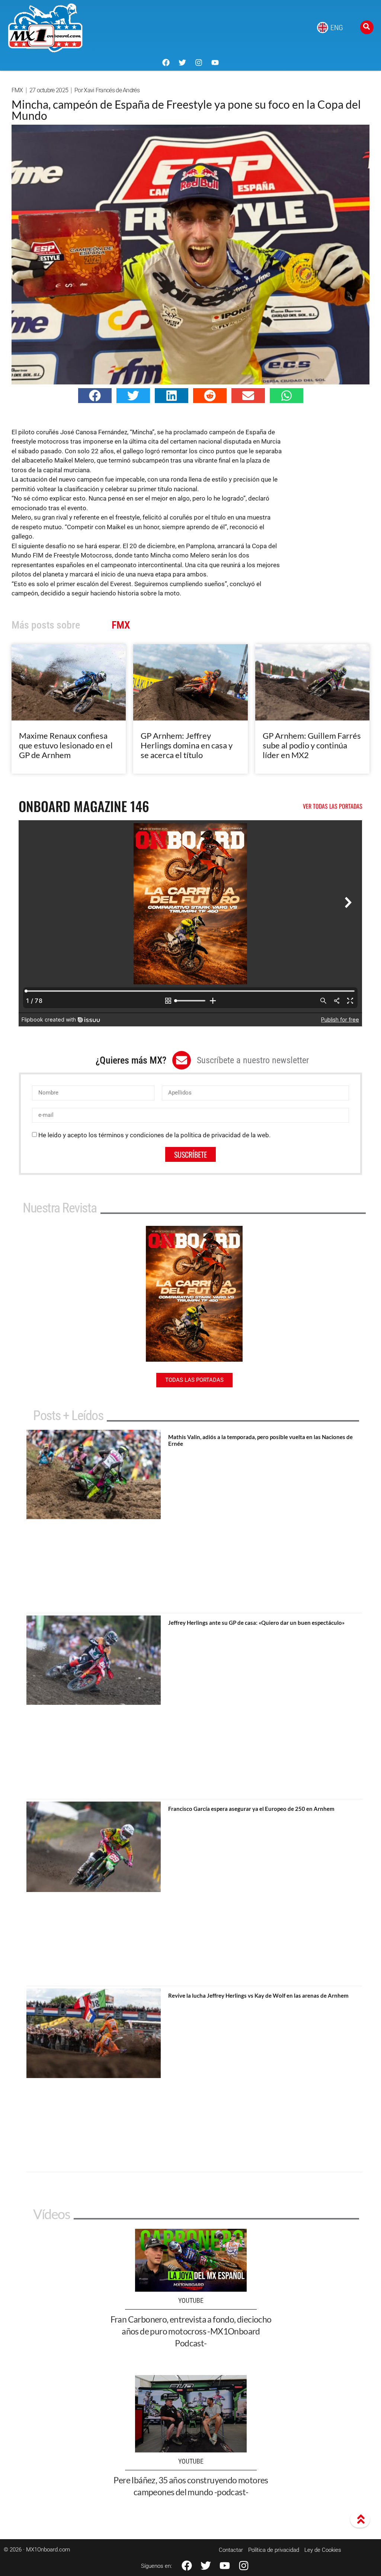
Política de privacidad (274, 2550)
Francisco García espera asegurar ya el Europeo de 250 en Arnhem (251, 1809)
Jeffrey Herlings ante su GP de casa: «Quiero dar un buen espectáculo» (256, 1623)
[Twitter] (182, 63)
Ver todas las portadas (333, 806)
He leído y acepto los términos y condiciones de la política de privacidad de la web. (154, 1135)
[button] (95, 396)
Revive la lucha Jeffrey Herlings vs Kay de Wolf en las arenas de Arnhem (258, 1995)
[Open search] (367, 27)
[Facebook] (166, 63)
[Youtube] (215, 63)
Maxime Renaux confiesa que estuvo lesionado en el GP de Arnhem (66, 745)
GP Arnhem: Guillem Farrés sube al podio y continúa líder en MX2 (312, 745)
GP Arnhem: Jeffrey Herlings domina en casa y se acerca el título (187, 745)
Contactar (231, 2550)
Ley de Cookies (323, 2550)
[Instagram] (199, 63)
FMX (17, 90)
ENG (337, 28)
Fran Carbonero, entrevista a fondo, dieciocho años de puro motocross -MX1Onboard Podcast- (191, 2331)
